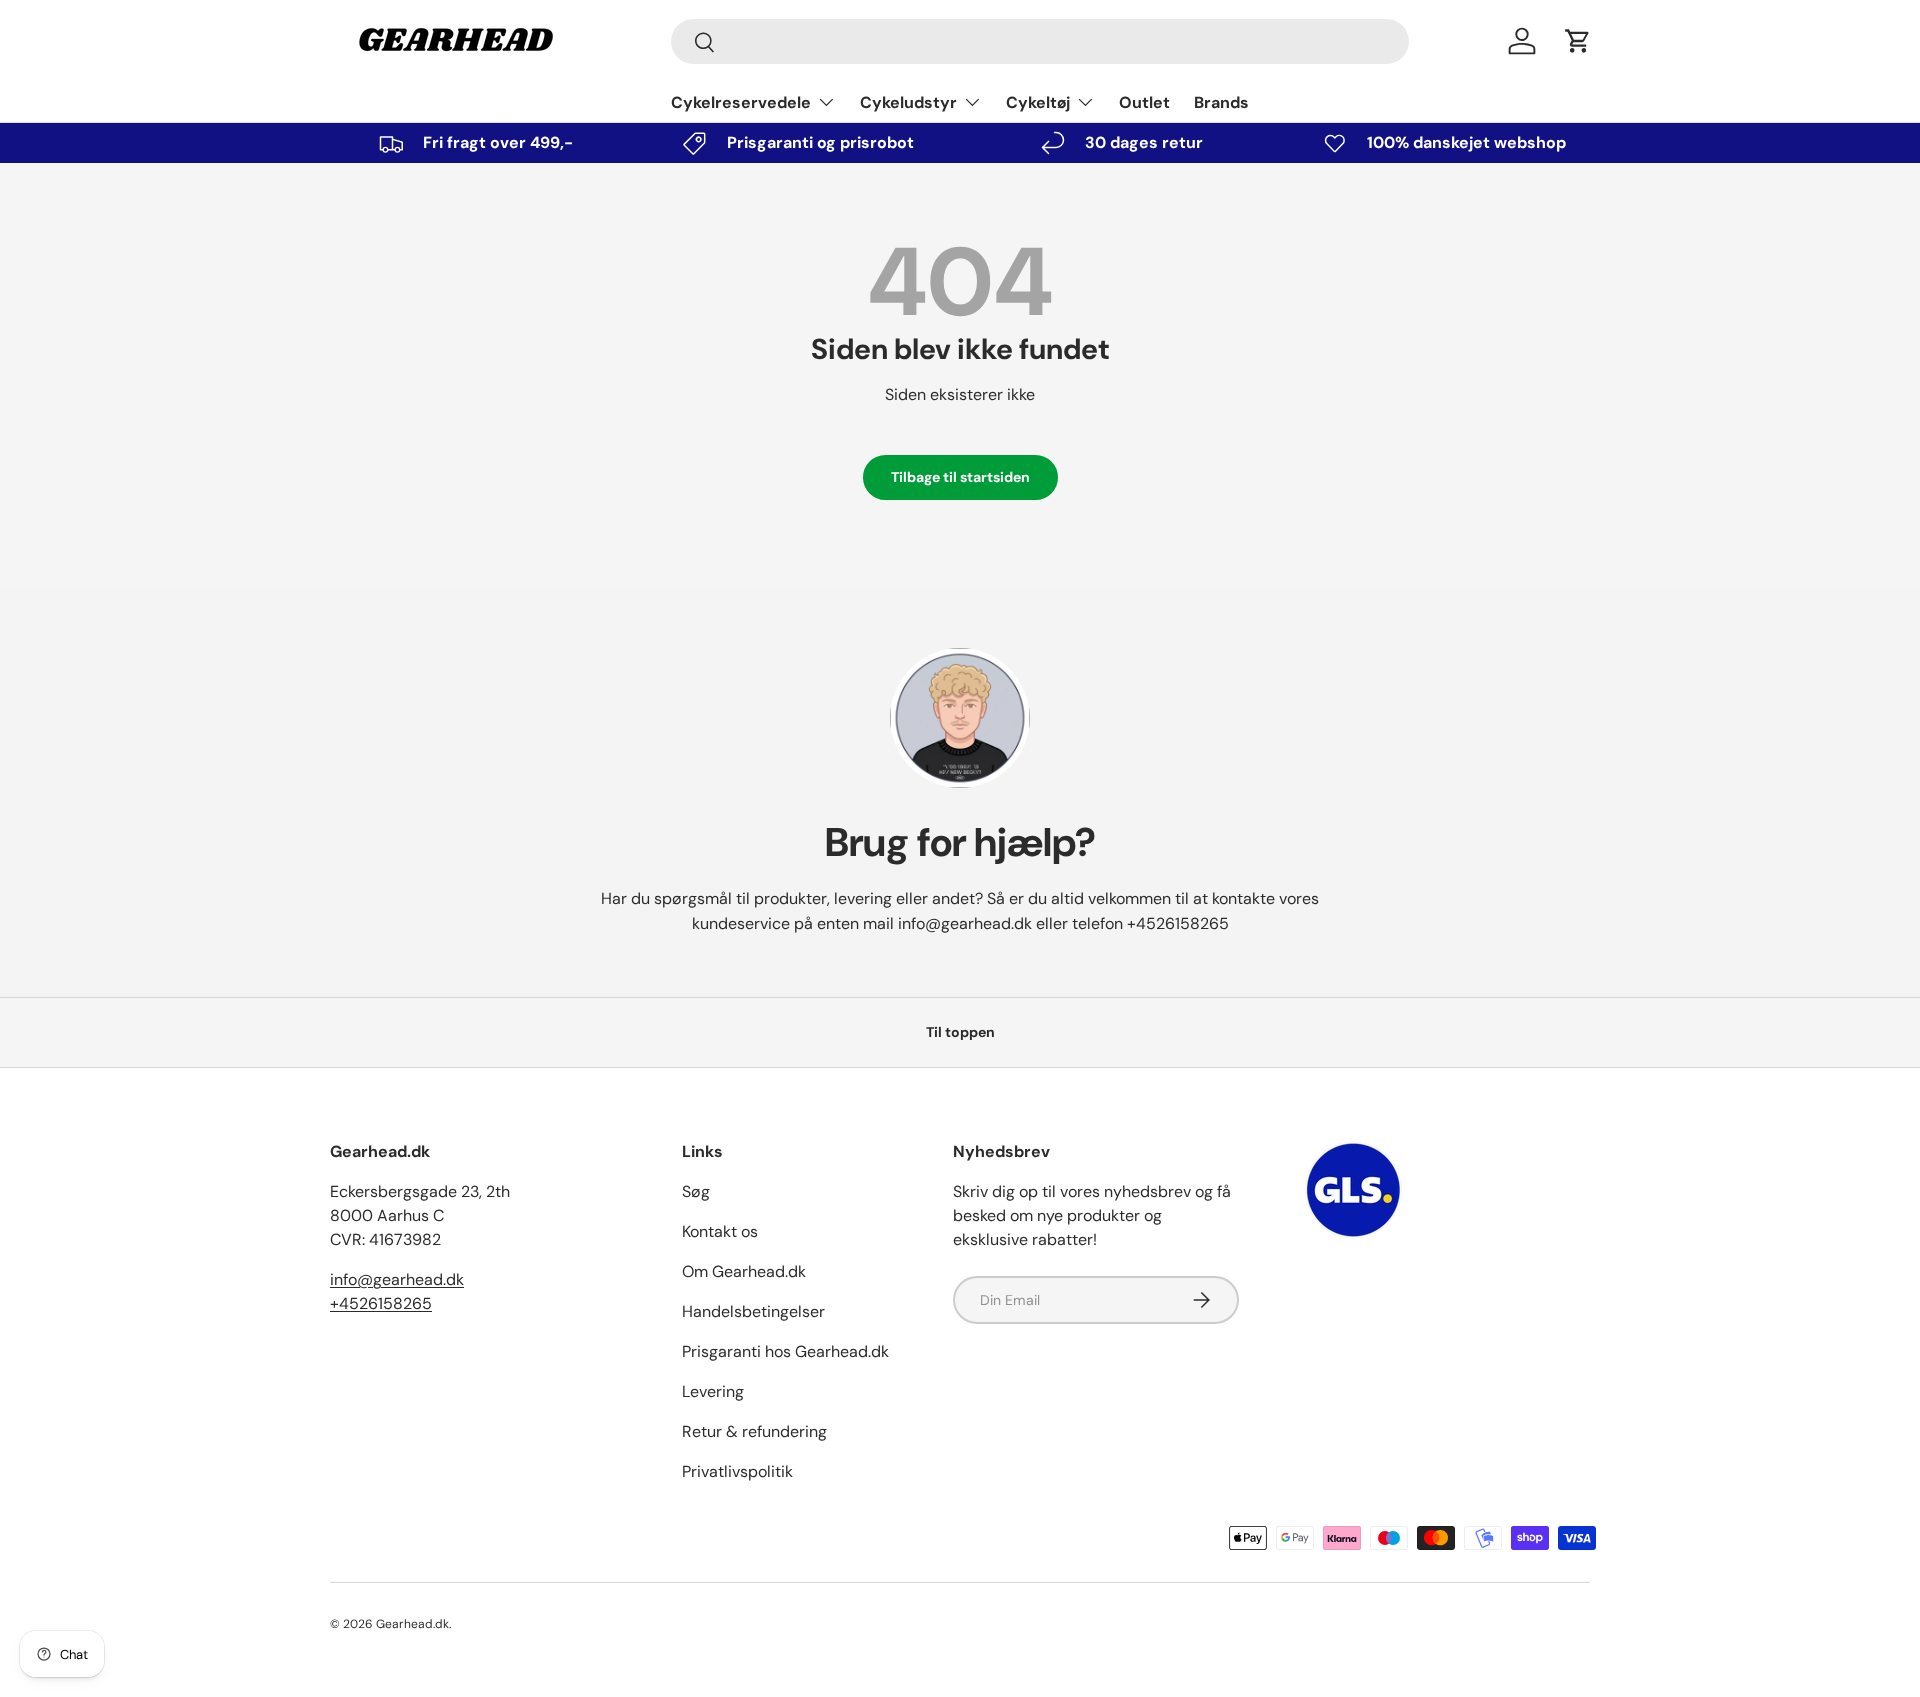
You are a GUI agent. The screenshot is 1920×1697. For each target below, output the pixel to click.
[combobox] (1040, 41)
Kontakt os (720, 1231)
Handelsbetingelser (753, 1311)
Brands (1221, 102)
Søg (696, 1191)
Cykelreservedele (741, 102)
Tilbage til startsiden (960, 477)
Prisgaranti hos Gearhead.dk (785, 1351)
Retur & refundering (754, 1431)
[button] (1578, 41)
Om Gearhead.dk (744, 1271)
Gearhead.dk (412, 1624)
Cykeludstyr (908, 102)
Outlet (1144, 102)
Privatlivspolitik (737, 1471)
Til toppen (960, 1032)
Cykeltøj (1038, 102)
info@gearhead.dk (965, 923)
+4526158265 (1178, 923)
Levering (713, 1391)
